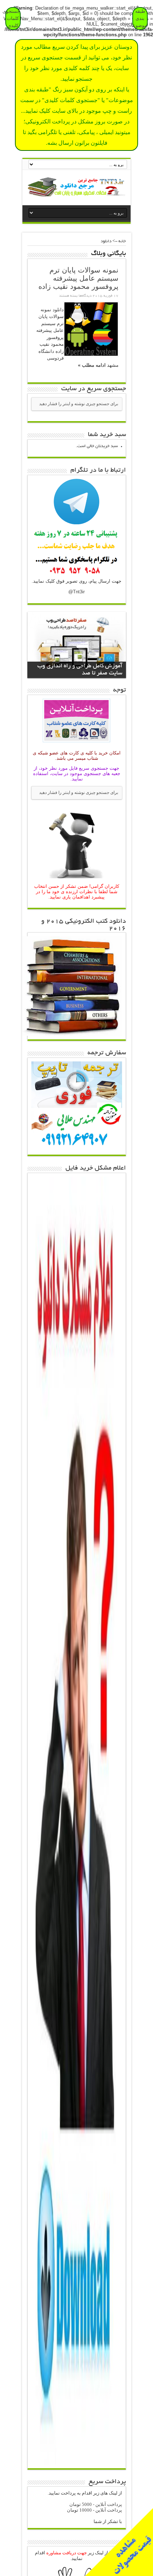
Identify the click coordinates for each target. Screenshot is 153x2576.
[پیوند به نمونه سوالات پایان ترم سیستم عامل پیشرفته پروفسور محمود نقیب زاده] (91, 329)
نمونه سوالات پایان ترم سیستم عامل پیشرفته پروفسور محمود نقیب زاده (78, 278)
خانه (122, 241)
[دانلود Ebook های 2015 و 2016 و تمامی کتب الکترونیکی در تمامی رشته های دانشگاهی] (72, 1034)
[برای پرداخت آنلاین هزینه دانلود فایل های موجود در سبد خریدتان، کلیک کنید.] (76, 743)
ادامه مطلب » (92, 365)
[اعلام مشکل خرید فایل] (76, 2463)
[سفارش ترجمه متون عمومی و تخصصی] (77, 1149)
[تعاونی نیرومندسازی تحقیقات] (76, 191)
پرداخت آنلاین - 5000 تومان (96, 2504)
